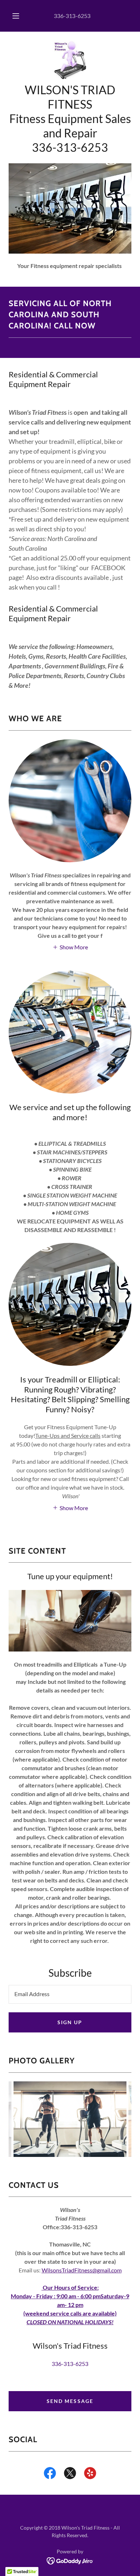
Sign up (70, 2022)
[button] (16, 16)
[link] (70, 60)
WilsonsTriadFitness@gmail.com (82, 2270)
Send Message (70, 2401)
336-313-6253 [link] (72, 16)
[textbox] (70, 1994)
